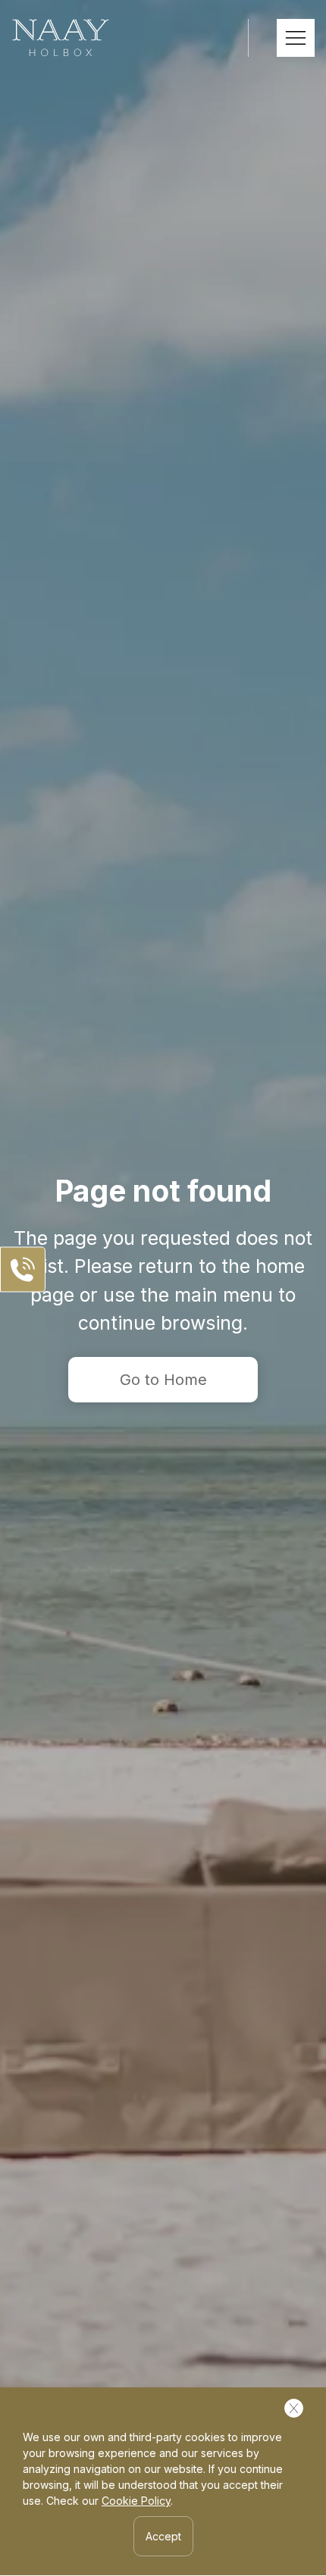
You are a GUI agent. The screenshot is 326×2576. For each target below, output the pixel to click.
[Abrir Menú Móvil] (296, 38)
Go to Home (163, 1380)
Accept (163, 2536)
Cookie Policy (136, 2501)
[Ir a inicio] (61, 38)
